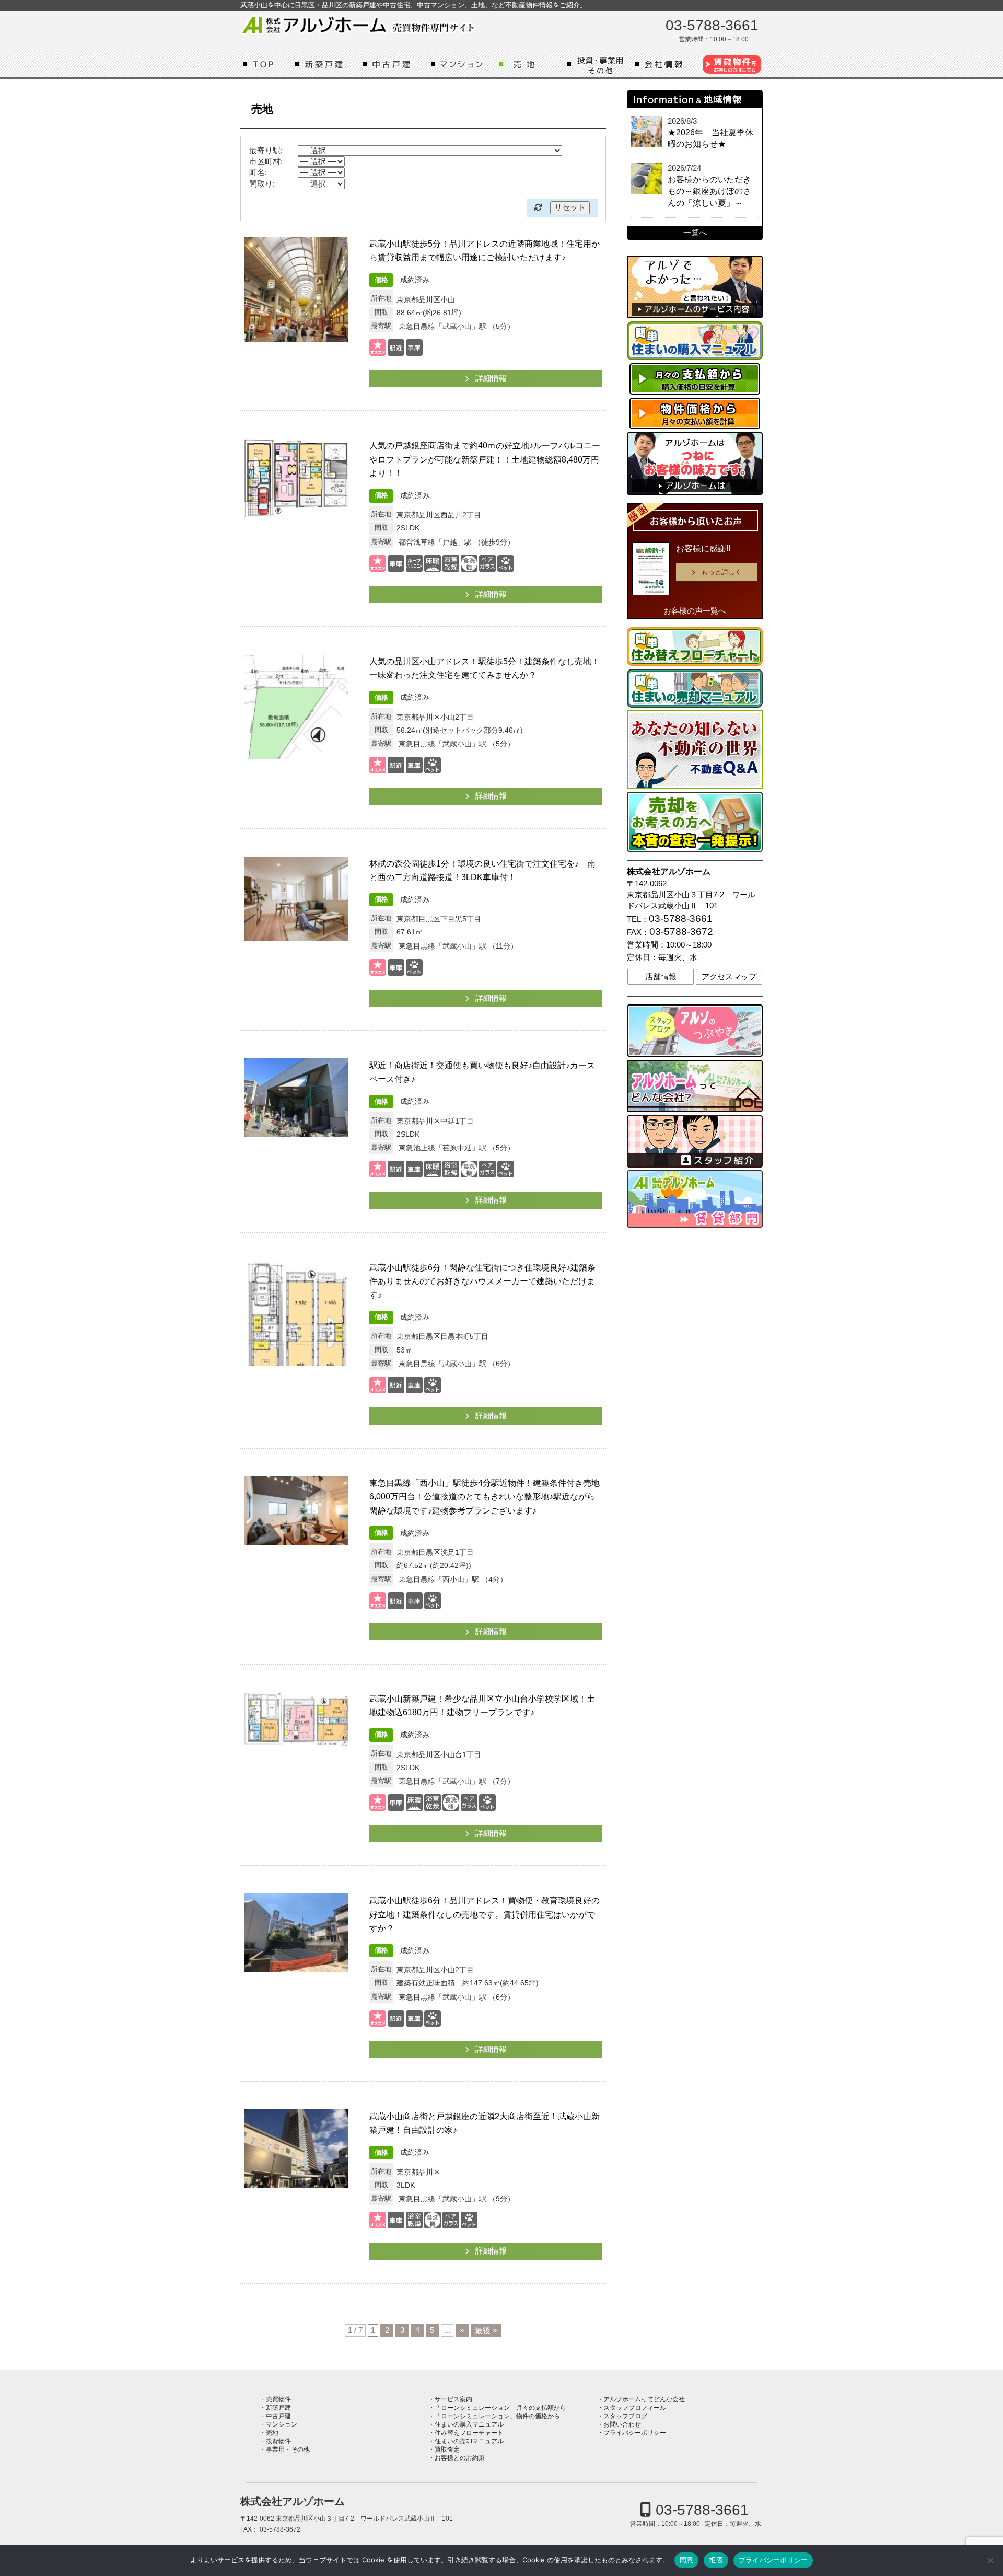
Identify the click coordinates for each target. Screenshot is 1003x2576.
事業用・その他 (288, 2450)
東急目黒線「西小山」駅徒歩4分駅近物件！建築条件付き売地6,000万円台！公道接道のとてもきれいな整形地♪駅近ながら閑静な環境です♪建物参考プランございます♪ (485, 1496)
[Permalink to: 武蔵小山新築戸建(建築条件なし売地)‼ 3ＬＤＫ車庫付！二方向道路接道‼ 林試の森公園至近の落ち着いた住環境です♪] (296, 909)
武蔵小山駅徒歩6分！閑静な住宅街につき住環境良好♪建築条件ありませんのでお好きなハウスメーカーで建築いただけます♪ (482, 1281)
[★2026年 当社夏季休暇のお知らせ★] (647, 132)
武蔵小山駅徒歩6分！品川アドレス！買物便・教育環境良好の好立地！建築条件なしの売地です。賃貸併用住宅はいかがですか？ (485, 1914)
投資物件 (278, 2441)
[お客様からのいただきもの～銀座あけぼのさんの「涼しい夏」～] (647, 179)
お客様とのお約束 (460, 2458)
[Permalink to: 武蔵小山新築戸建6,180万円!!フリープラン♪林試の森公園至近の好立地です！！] (296, 1744)
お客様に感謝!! (703, 548)
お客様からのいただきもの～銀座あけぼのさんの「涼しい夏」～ (709, 191)
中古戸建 (394, 64)
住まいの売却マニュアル (469, 2441)
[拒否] (990, 2560)
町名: (258, 172)
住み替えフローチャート (469, 2433)
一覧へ (695, 233)
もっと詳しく (721, 572)
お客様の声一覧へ (695, 611)
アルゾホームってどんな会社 (666, 64)
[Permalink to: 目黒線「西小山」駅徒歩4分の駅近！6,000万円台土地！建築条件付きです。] (296, 1528)
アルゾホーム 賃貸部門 (731, 64)
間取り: (262, 184)
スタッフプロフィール (635, 2408)
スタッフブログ (625, 2416)
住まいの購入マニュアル (469, 2424)
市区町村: (266, 161)
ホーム (266, 64)
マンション (462, 64)
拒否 (716, 2560)
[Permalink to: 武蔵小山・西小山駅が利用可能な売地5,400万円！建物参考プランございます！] (296, 1313)
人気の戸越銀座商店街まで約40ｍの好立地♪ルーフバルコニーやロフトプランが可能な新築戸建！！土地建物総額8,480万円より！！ (485, 459)
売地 (530, 64)
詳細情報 (491, 378)
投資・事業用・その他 (598, 64)
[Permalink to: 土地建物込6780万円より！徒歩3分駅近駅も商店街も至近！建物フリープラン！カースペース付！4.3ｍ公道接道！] (296, 1111)
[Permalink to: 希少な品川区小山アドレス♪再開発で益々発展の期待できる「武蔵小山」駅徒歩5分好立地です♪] (296, 707)
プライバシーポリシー (635, 2433)
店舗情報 (661, 977)
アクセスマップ (729, 977)
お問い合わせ (622, 2424)
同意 (687, 2560)
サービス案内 (453, 2399)
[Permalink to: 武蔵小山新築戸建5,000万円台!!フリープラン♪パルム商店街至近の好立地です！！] (296, 2162)
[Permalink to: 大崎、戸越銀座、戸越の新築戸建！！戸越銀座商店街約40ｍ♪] (296, 491)
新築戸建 (326, 64)
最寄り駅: (266, 151)
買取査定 (447, 2450)
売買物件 (278, 2399)
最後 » (486, 2330)
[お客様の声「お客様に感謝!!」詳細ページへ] (651, 571)
